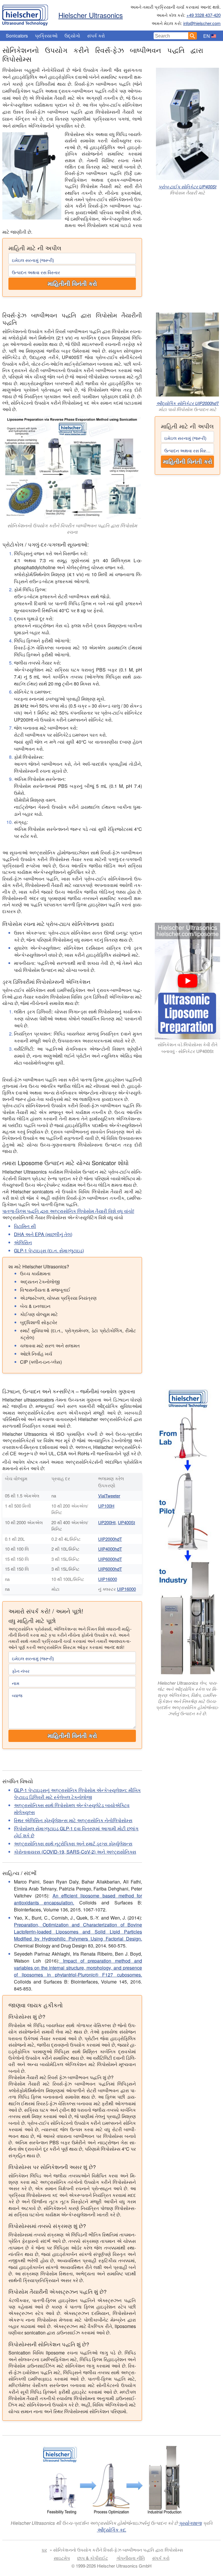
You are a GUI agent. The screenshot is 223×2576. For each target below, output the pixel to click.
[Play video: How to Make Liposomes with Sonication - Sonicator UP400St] (188, 981)
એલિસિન (23, 1242)
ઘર (44, 2550)
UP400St (126, 1522)
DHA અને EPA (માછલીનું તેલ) (43, 1234)
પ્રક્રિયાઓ (46, 36)
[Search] (193, 36)
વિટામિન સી (25, 1226)
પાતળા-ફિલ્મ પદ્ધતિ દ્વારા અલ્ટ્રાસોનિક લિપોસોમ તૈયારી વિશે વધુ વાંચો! (68, 1211)
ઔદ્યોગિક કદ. (112, 2530)
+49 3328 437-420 (204, 15)
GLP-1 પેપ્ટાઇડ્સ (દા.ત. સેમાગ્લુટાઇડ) (49, 1250)
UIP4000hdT (110, 1549)
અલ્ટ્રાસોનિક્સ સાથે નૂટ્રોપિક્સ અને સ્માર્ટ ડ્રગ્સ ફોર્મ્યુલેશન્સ (73, 1844)
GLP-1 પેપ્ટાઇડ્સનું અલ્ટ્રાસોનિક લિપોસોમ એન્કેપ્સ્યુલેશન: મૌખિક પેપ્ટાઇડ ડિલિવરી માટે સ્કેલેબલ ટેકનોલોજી (77, 1794)
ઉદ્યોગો (72, 36)
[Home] (25, 14)
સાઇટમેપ (62, 2558)
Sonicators (17, 36)
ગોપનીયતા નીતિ (131, 2558)
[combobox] (171, 36)
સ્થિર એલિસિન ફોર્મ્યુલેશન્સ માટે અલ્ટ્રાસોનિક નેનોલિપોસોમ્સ (73, 1820)
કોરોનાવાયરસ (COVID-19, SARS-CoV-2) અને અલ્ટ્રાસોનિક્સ (75, 1852)
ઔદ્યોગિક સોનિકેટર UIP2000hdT (188, 403)
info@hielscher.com (202, 23)
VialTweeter (109, 1496)
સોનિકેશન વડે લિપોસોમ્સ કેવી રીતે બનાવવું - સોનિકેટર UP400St (188, 1048)
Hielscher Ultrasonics (91, 15)
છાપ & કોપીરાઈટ (93, 2558)
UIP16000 (108, 1579)
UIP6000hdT (110, 1559)
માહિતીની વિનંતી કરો (72, 284)
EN (207, 36)
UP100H (106, 1506)
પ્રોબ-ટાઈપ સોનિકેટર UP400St (187, 186)
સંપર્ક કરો (96, 36)
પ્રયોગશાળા (190, 2523)
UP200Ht (107, 1522)
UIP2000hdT (110, 1539)
